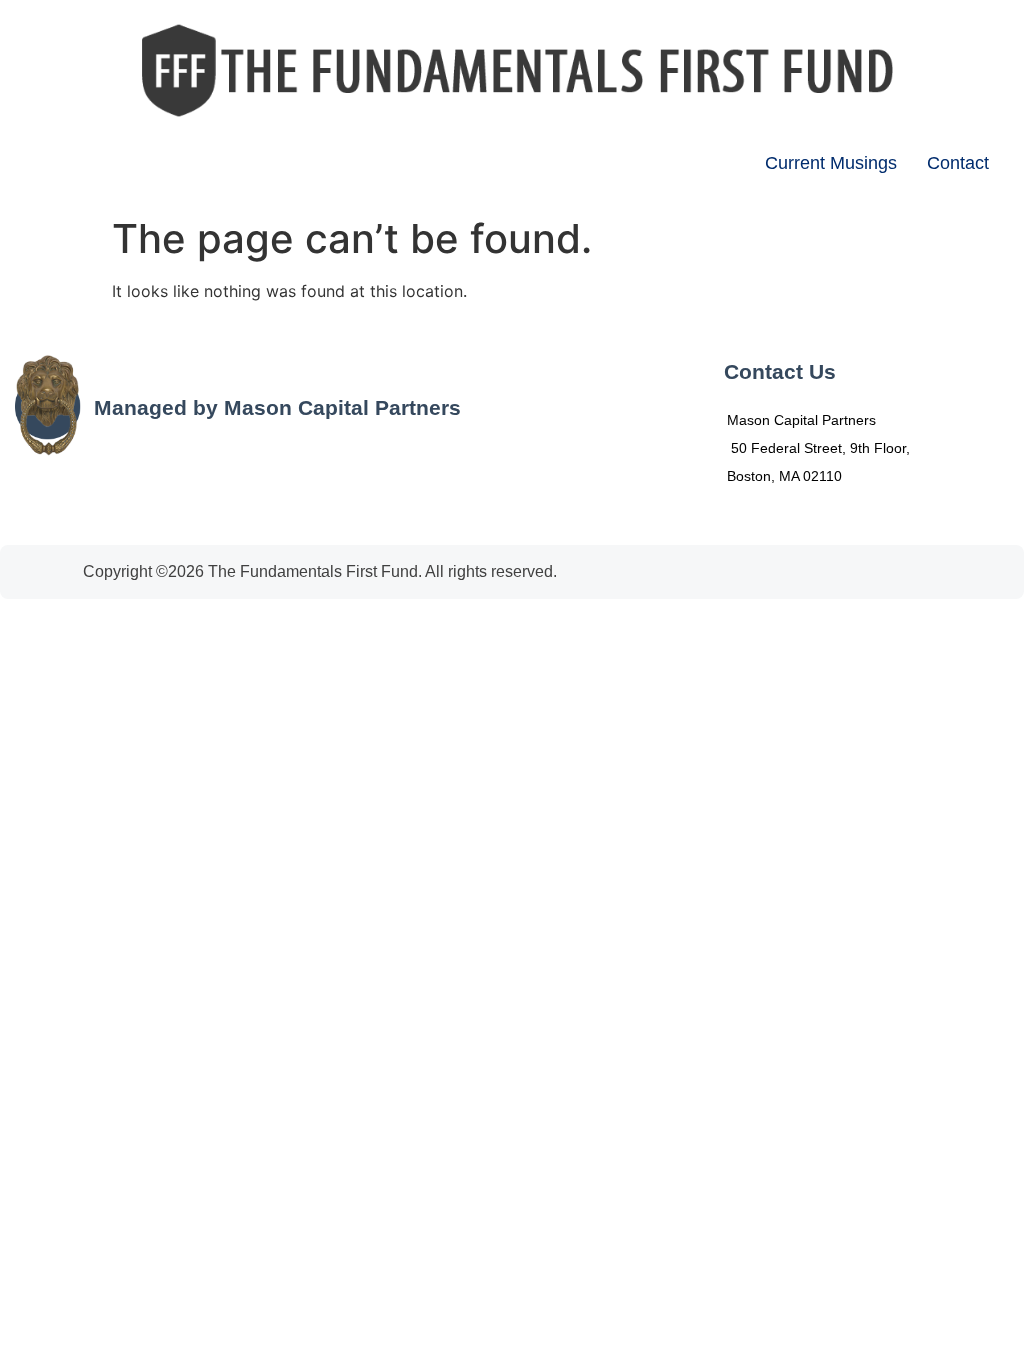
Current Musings (831, 163)
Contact (958, 163)
